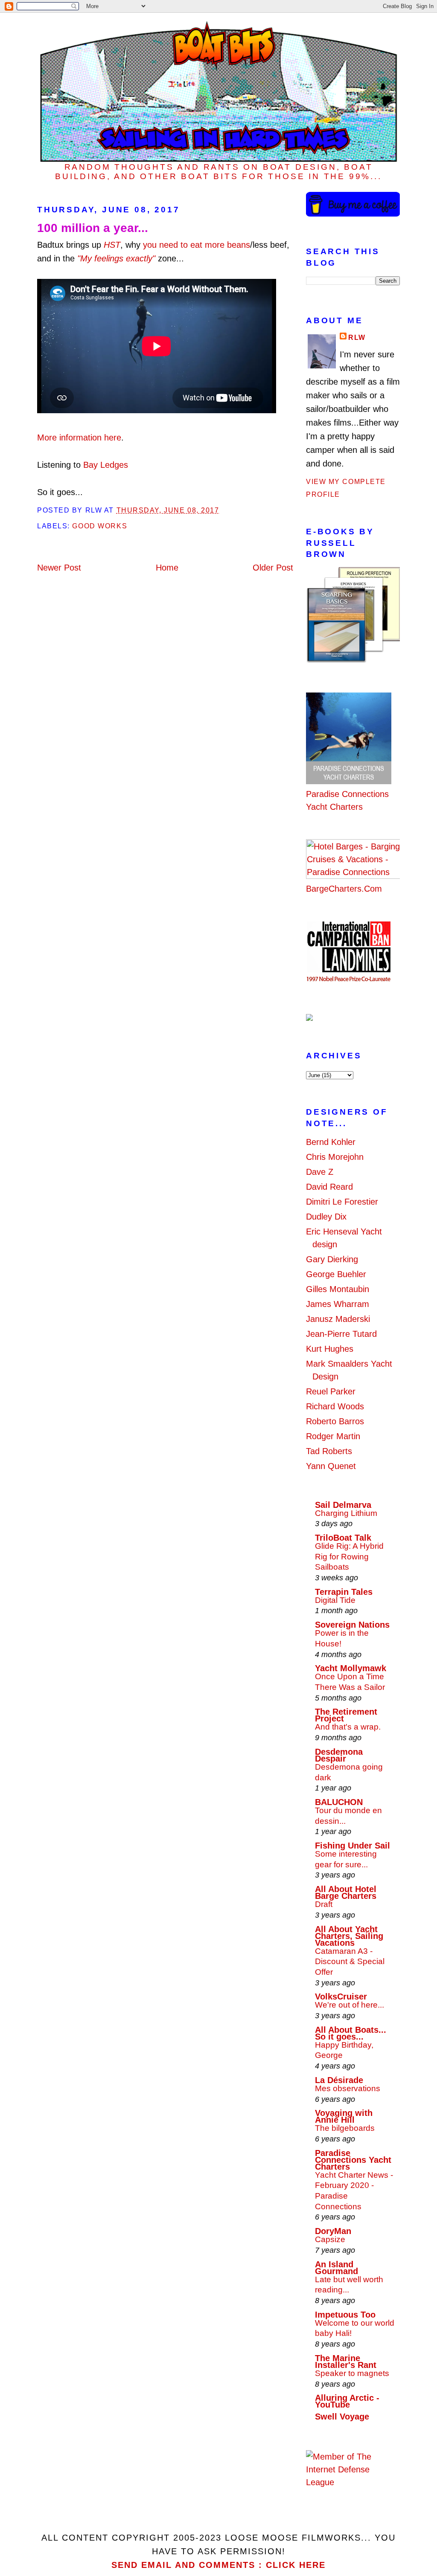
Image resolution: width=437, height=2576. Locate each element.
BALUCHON (339, 1802)
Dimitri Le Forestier (342, 1202)
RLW (357, 338)
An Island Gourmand (336, 2268)
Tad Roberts (329, 1451)
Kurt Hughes (330, 1349)
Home (167, 568)
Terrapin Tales (344, 1592)
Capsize (330, 2239)
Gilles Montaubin (338, 1289)
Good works (100, 526)
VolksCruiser (341, 1996)
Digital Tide (335, 1600)
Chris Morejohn (335, 1157)
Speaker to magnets (352, 2373)
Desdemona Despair (339, 1755)
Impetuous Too (345, 2315)
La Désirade (339, 2080)
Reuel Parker (331, 1391)
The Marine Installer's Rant (346, 2362)
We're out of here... (350, 2005)
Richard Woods (335, 1406)
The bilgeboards (345, 2128)
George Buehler (336, 1274)
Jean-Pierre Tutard (341, 1334)
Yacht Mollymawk (351, 1668)
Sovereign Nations (352, 1625)
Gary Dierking (332, 1259)
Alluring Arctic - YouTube (347, 2401)
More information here (79, 438)
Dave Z (320, 1172)
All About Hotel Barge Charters (346, 1892)
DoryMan (333, 2231)
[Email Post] (223, 510)
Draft (324, 1904)
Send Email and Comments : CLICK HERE (218, 2565)
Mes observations (348, 2088)
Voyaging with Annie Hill (344, 2116)
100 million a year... (93, 228)
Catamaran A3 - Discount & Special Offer (350, 1962)
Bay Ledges (106, 465)
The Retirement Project (346, 1715)
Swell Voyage (342, 2417)
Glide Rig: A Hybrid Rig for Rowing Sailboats (349, 1556)
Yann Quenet (331, 1466)
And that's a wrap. (348, 1727)
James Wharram (338, 1304)
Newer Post (59, 568)
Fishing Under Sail (353, 1846)
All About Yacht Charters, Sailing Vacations (349, 1936)
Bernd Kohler (331, 1142)
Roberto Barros (335, 1421)
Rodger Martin (333, 1436)
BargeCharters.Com (344, 889)
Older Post (273, 568)
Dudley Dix (326, 1217)
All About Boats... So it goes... (351, 2033)
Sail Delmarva (343, 1505)
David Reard (329, 1187)
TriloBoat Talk (343, 1538)
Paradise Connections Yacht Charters (347, 800)
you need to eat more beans (197, 245)
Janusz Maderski (338, 1319)
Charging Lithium (346, 1513)
